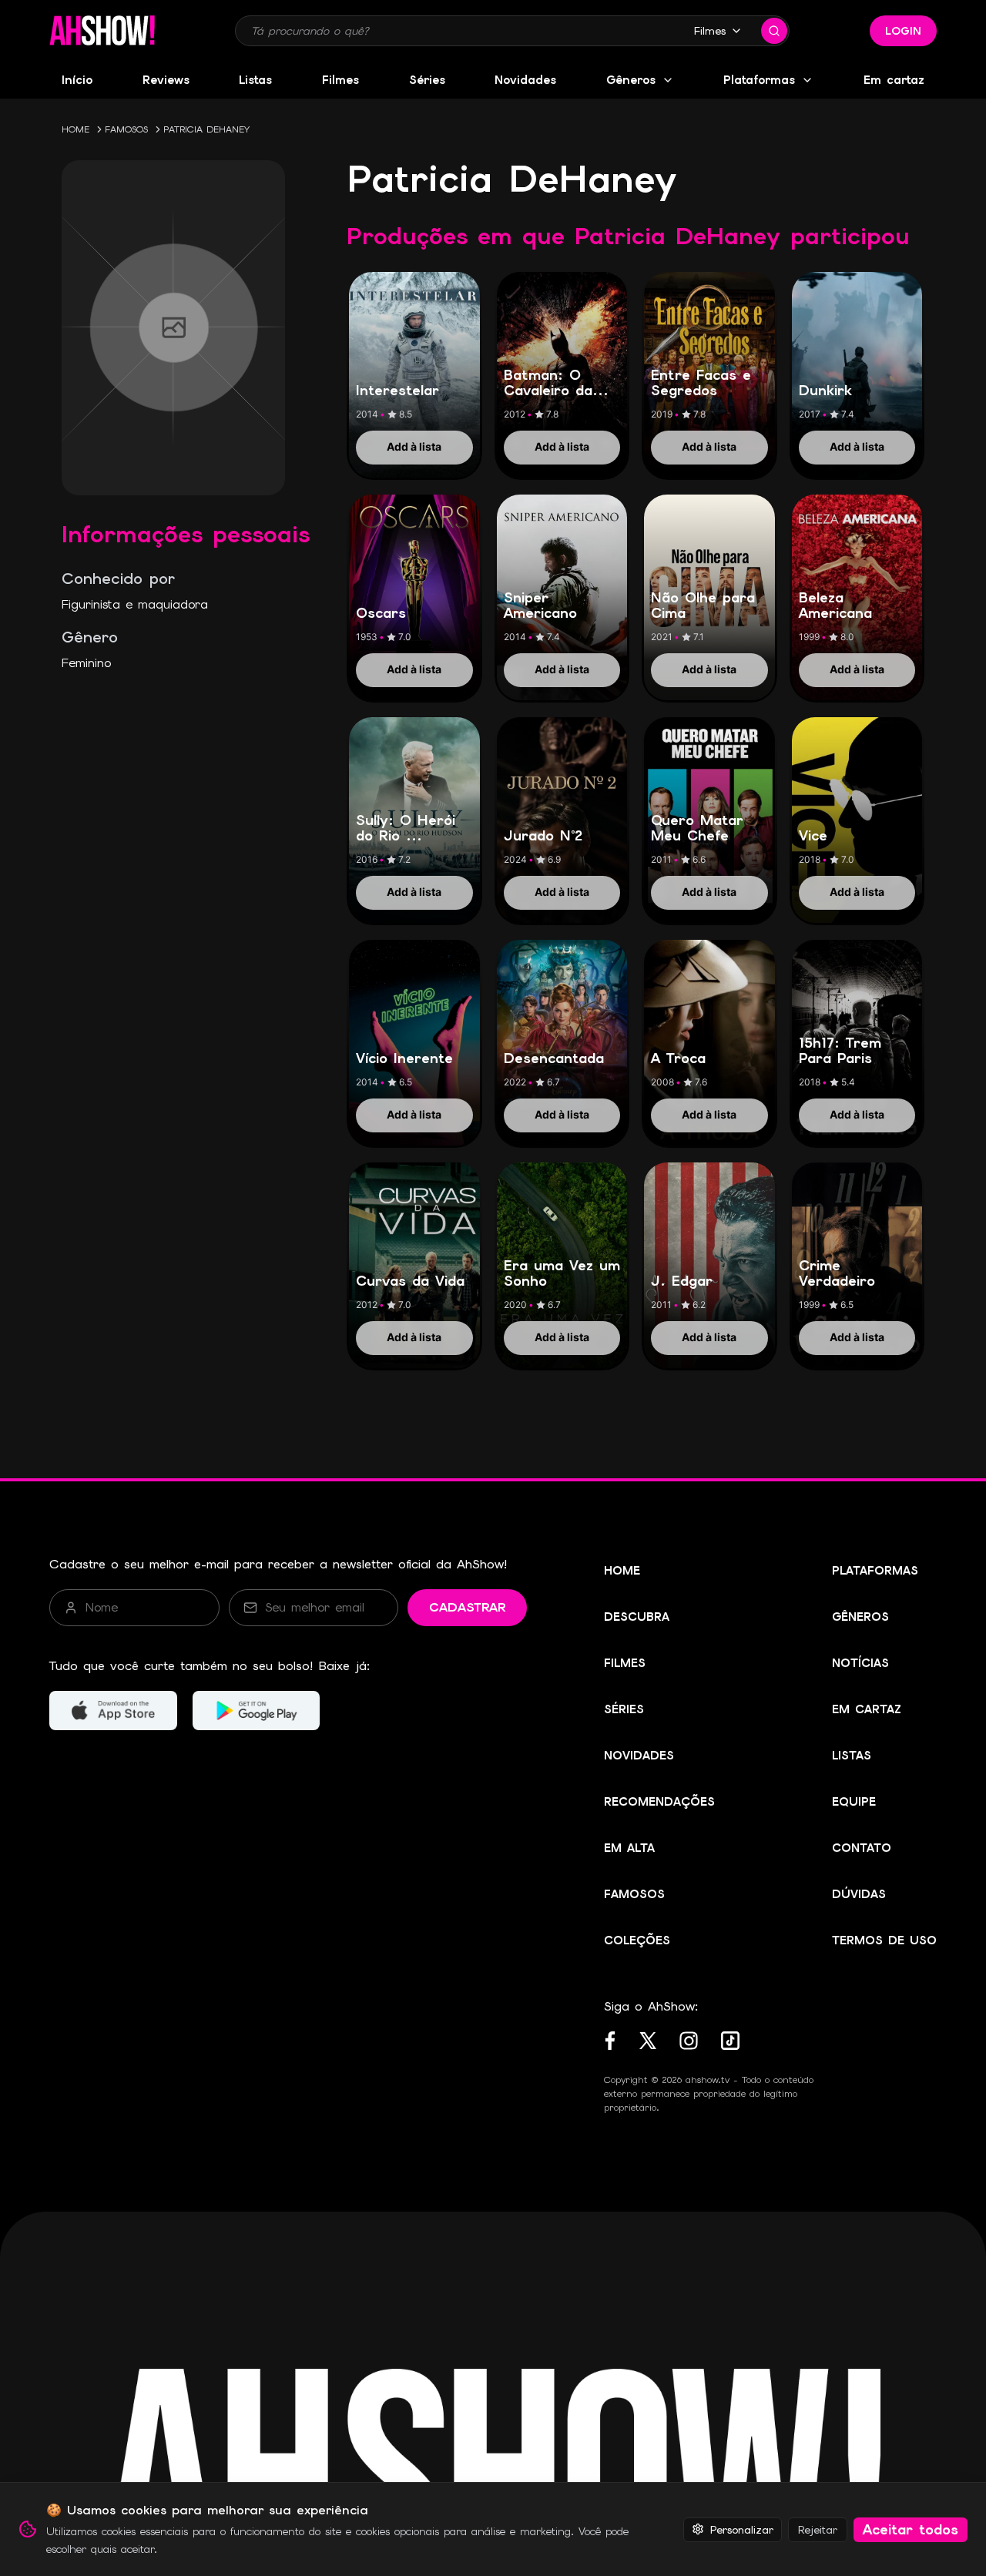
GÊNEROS (860, 1617)
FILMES (625, 1663)
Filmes (710, 31)
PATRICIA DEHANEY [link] (206, 129)
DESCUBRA (637, 1617)
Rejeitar (818, 2529)
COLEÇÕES (637, 1940)
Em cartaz (894, 80)
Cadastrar (467, 1607)
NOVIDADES (639, 1756)
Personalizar (742, 2529)
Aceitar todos (911, 2529)
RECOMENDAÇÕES (659, 1802)
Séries (427, 80)
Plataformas (759, 80)
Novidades (525, 80)
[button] (102, 31)
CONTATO (862, 1848)
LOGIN (903, 31)
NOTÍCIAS (860, 1663)
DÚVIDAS (859, 1894)
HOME (75, 129)
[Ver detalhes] (414, 358)
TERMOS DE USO (884, 1940)
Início (77, 80)
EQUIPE (854, 1802)
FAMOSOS (126, 129)
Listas (255, 80)
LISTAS (852, 1756)
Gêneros (631, 80)
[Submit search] (774, 31)
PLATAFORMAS (875, 1571)
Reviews (166, 80)
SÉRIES (624, 1709)
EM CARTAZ (867, 1709)
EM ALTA (629, 1848)
